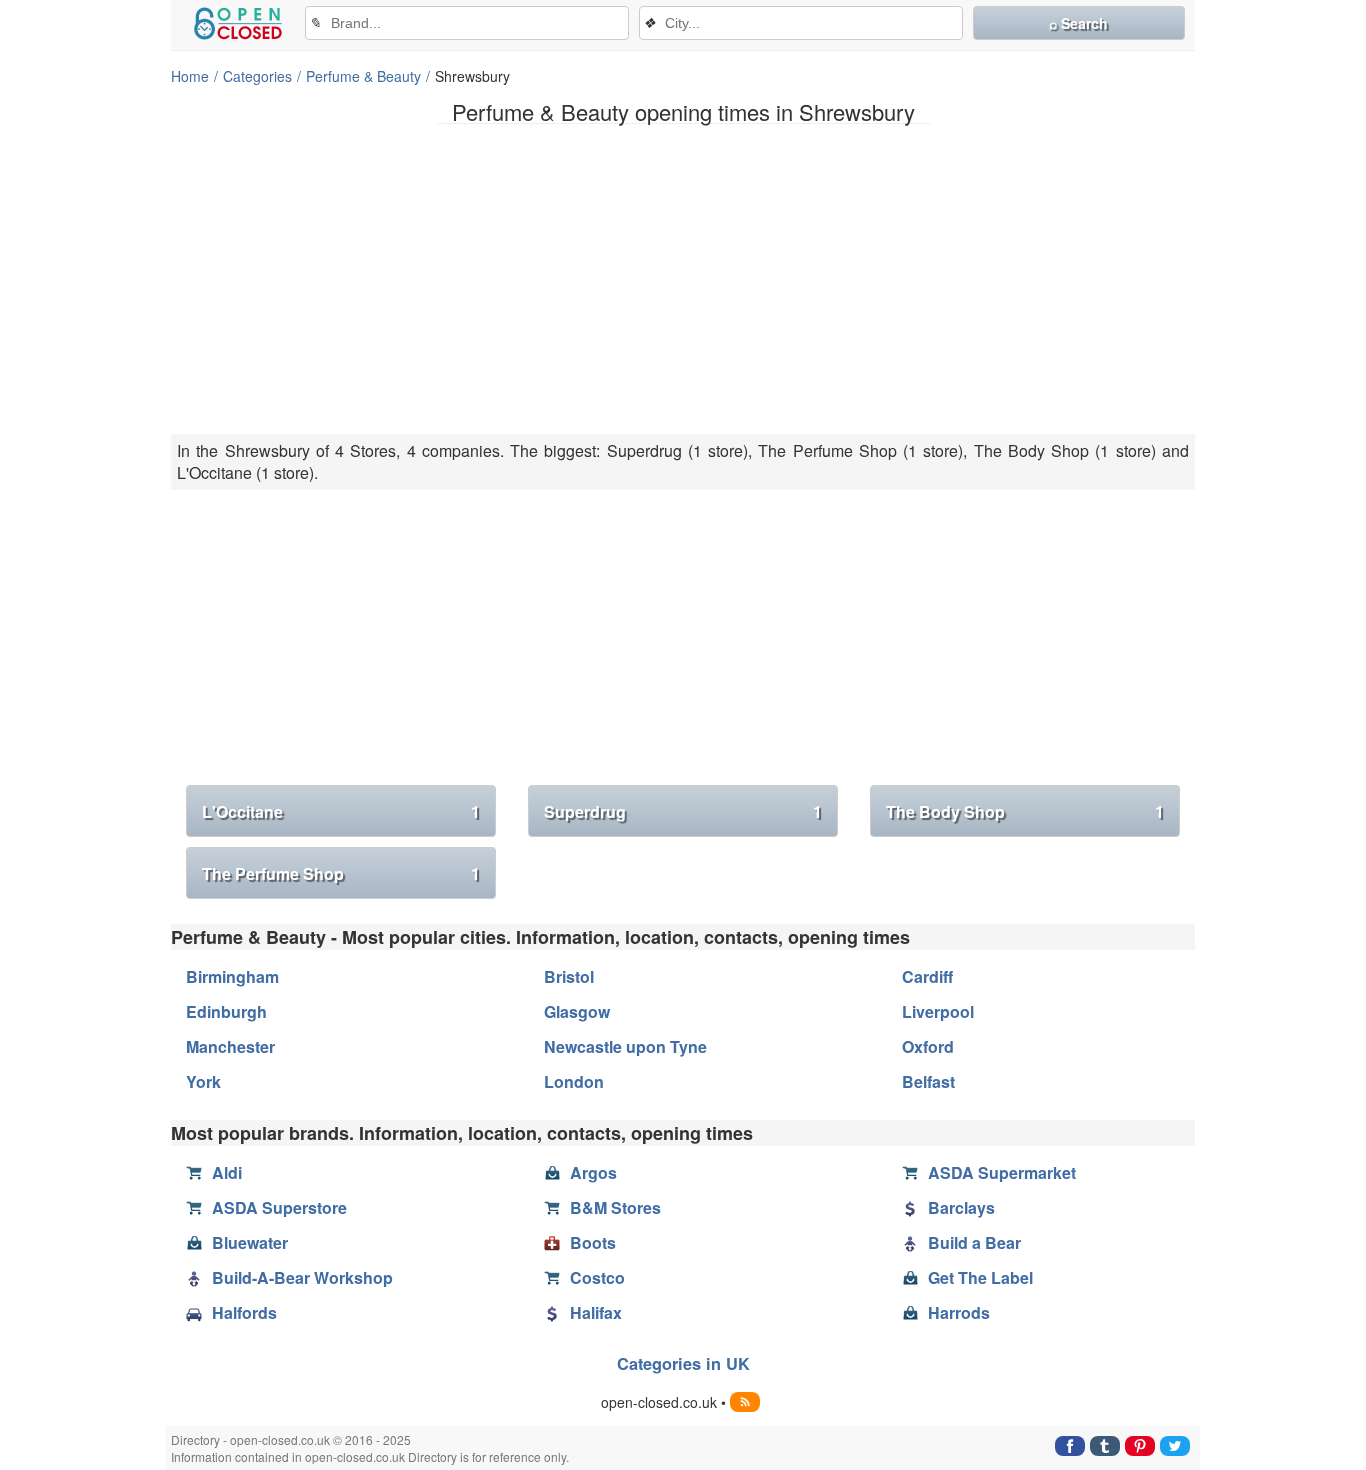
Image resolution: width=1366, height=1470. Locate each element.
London (574, 1081)
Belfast (928, 1081)
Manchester (230, 1046)
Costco (597, 1277)
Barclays (961, 1207)
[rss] (745, 1402)
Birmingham (232, 976)
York (203, 1081)
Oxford (928, 1046)
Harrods (959, 1312)
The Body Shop (1025, 811)
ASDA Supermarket (1002, 1172)
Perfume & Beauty (363, 76)
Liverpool (938, 1011)
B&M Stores (615, 1207)
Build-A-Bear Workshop (302, 1277)
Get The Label (980, 1277)
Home (190, 76)
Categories (257, 76)
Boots (593, 1242)
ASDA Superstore (279, 1207)
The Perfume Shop (341, 873)
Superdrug (683, 811)
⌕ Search (1078, 23)
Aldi (227, 1172)
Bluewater (250, 1242)
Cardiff (927, 976)
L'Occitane (341, 811)
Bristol (569, 976)
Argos (593, 1172)
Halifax (596, 1312)
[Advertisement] (683, 279)
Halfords (244, 1312)
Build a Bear (974, 1242)
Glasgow (577, 1011)
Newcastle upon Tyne (625, 1046)
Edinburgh (226, 1011)
